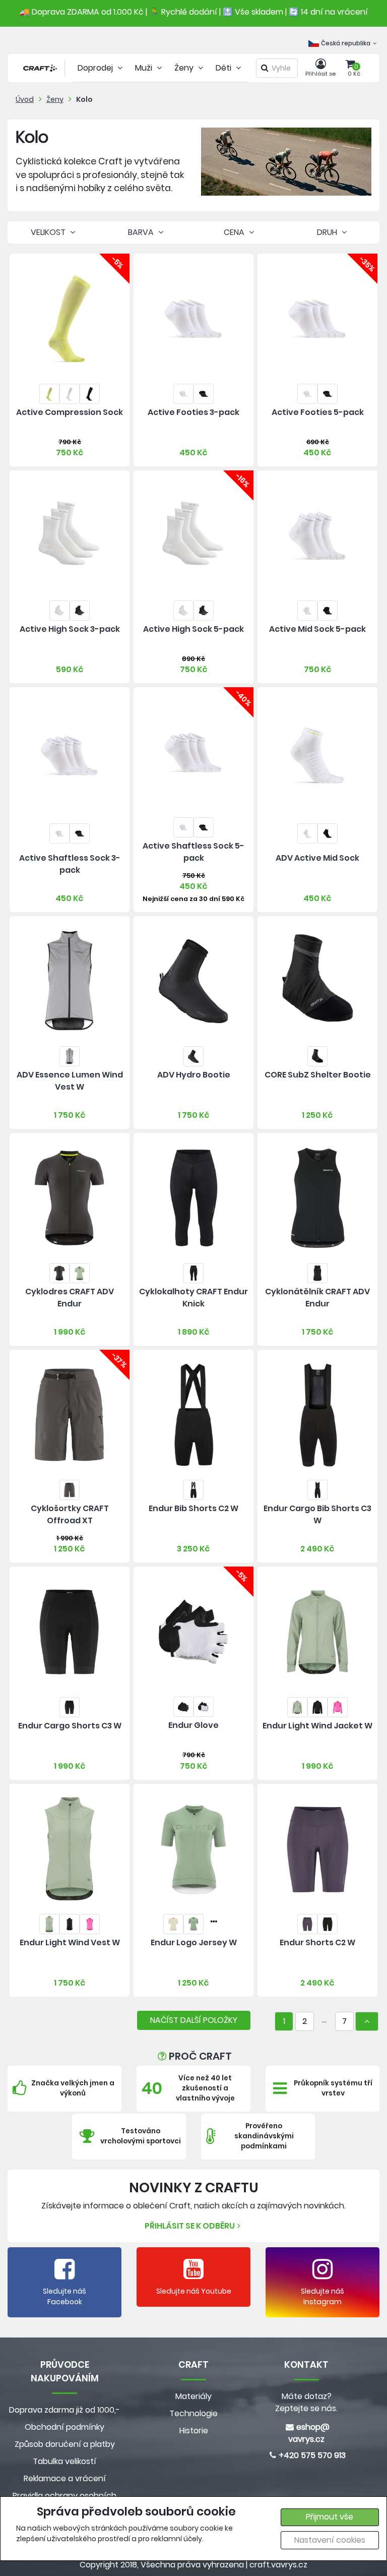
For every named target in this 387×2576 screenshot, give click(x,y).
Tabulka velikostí (64, 2461)
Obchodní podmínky (64, 2427)
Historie (194, 2431)
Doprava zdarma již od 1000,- (64, 2410)
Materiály (193, 2396)
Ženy (55, 99)
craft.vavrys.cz (278, 2565)
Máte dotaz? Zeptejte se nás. (306, 2402)
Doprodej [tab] (96, 68)
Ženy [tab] (185, 68)
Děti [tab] (224, 68)
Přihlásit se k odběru (190, 2226)
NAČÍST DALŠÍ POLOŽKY (194, 2020)
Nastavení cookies (330, 2540)
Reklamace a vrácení (65, 2478)
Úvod (25, 99)
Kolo (84, 99)
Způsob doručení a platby (65, 2444)
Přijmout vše (330, 2517)
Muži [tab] (145, 68)
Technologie (193, 2413)
